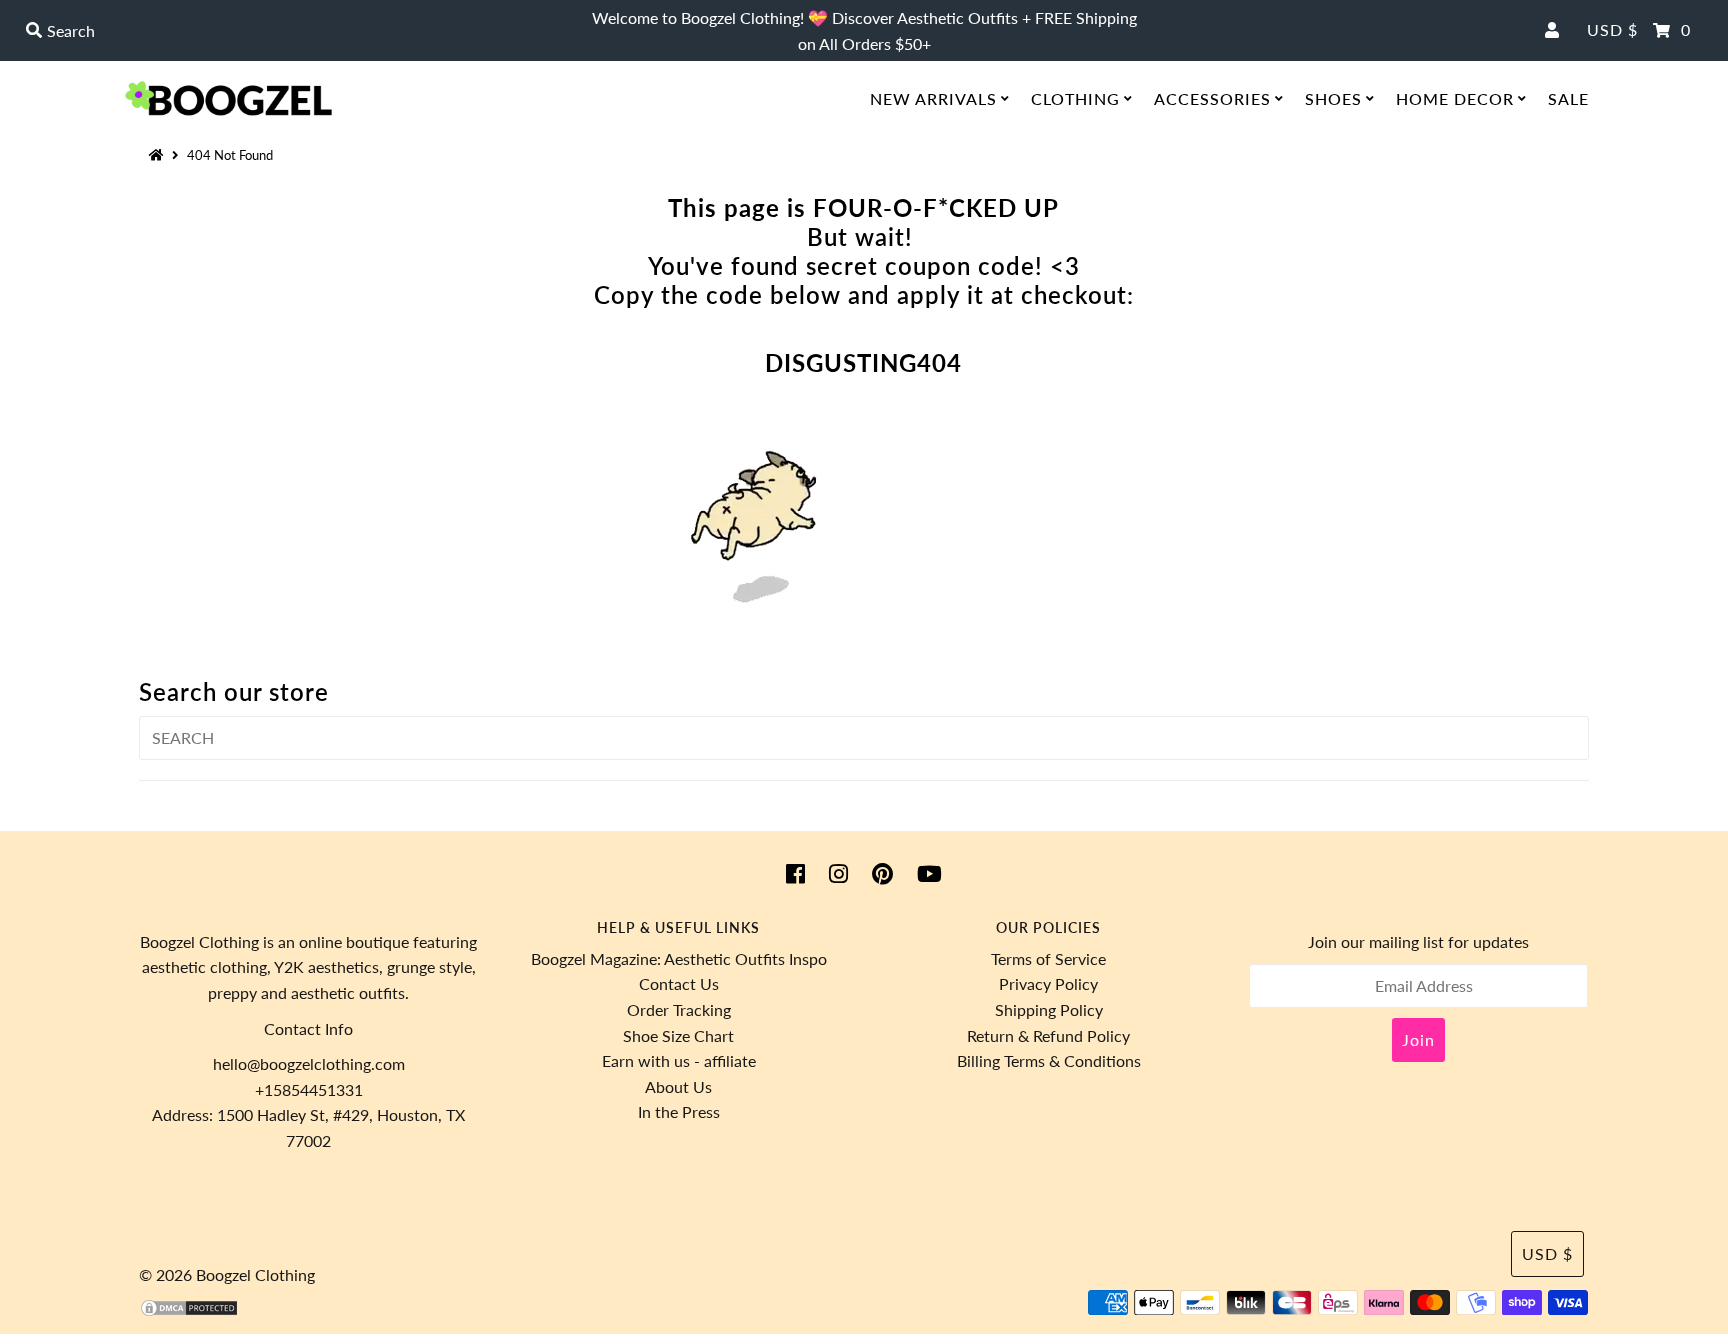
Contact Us (679, 983)
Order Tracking (679, 1009)
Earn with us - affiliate (679, 1060)
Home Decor (1455, 98)
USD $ (1612, 29)
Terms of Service (1048, 958)
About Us (678, 1086)
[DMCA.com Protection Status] (189, 1311)
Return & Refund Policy (1048, 1035)
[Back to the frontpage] (159, 155)
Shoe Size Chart (678, 1035)
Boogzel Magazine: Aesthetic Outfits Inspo (679, 958)
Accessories (1212, 98)
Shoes (1333, 98)
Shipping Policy (1049, 1009)
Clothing (1075, 98)
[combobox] (297, 31)
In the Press (679, 1111)
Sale (1568, 98)
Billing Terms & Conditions (1049, 1060)
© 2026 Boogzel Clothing (227, 1274)
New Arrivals (933, 98)
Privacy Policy (1048, 983)
